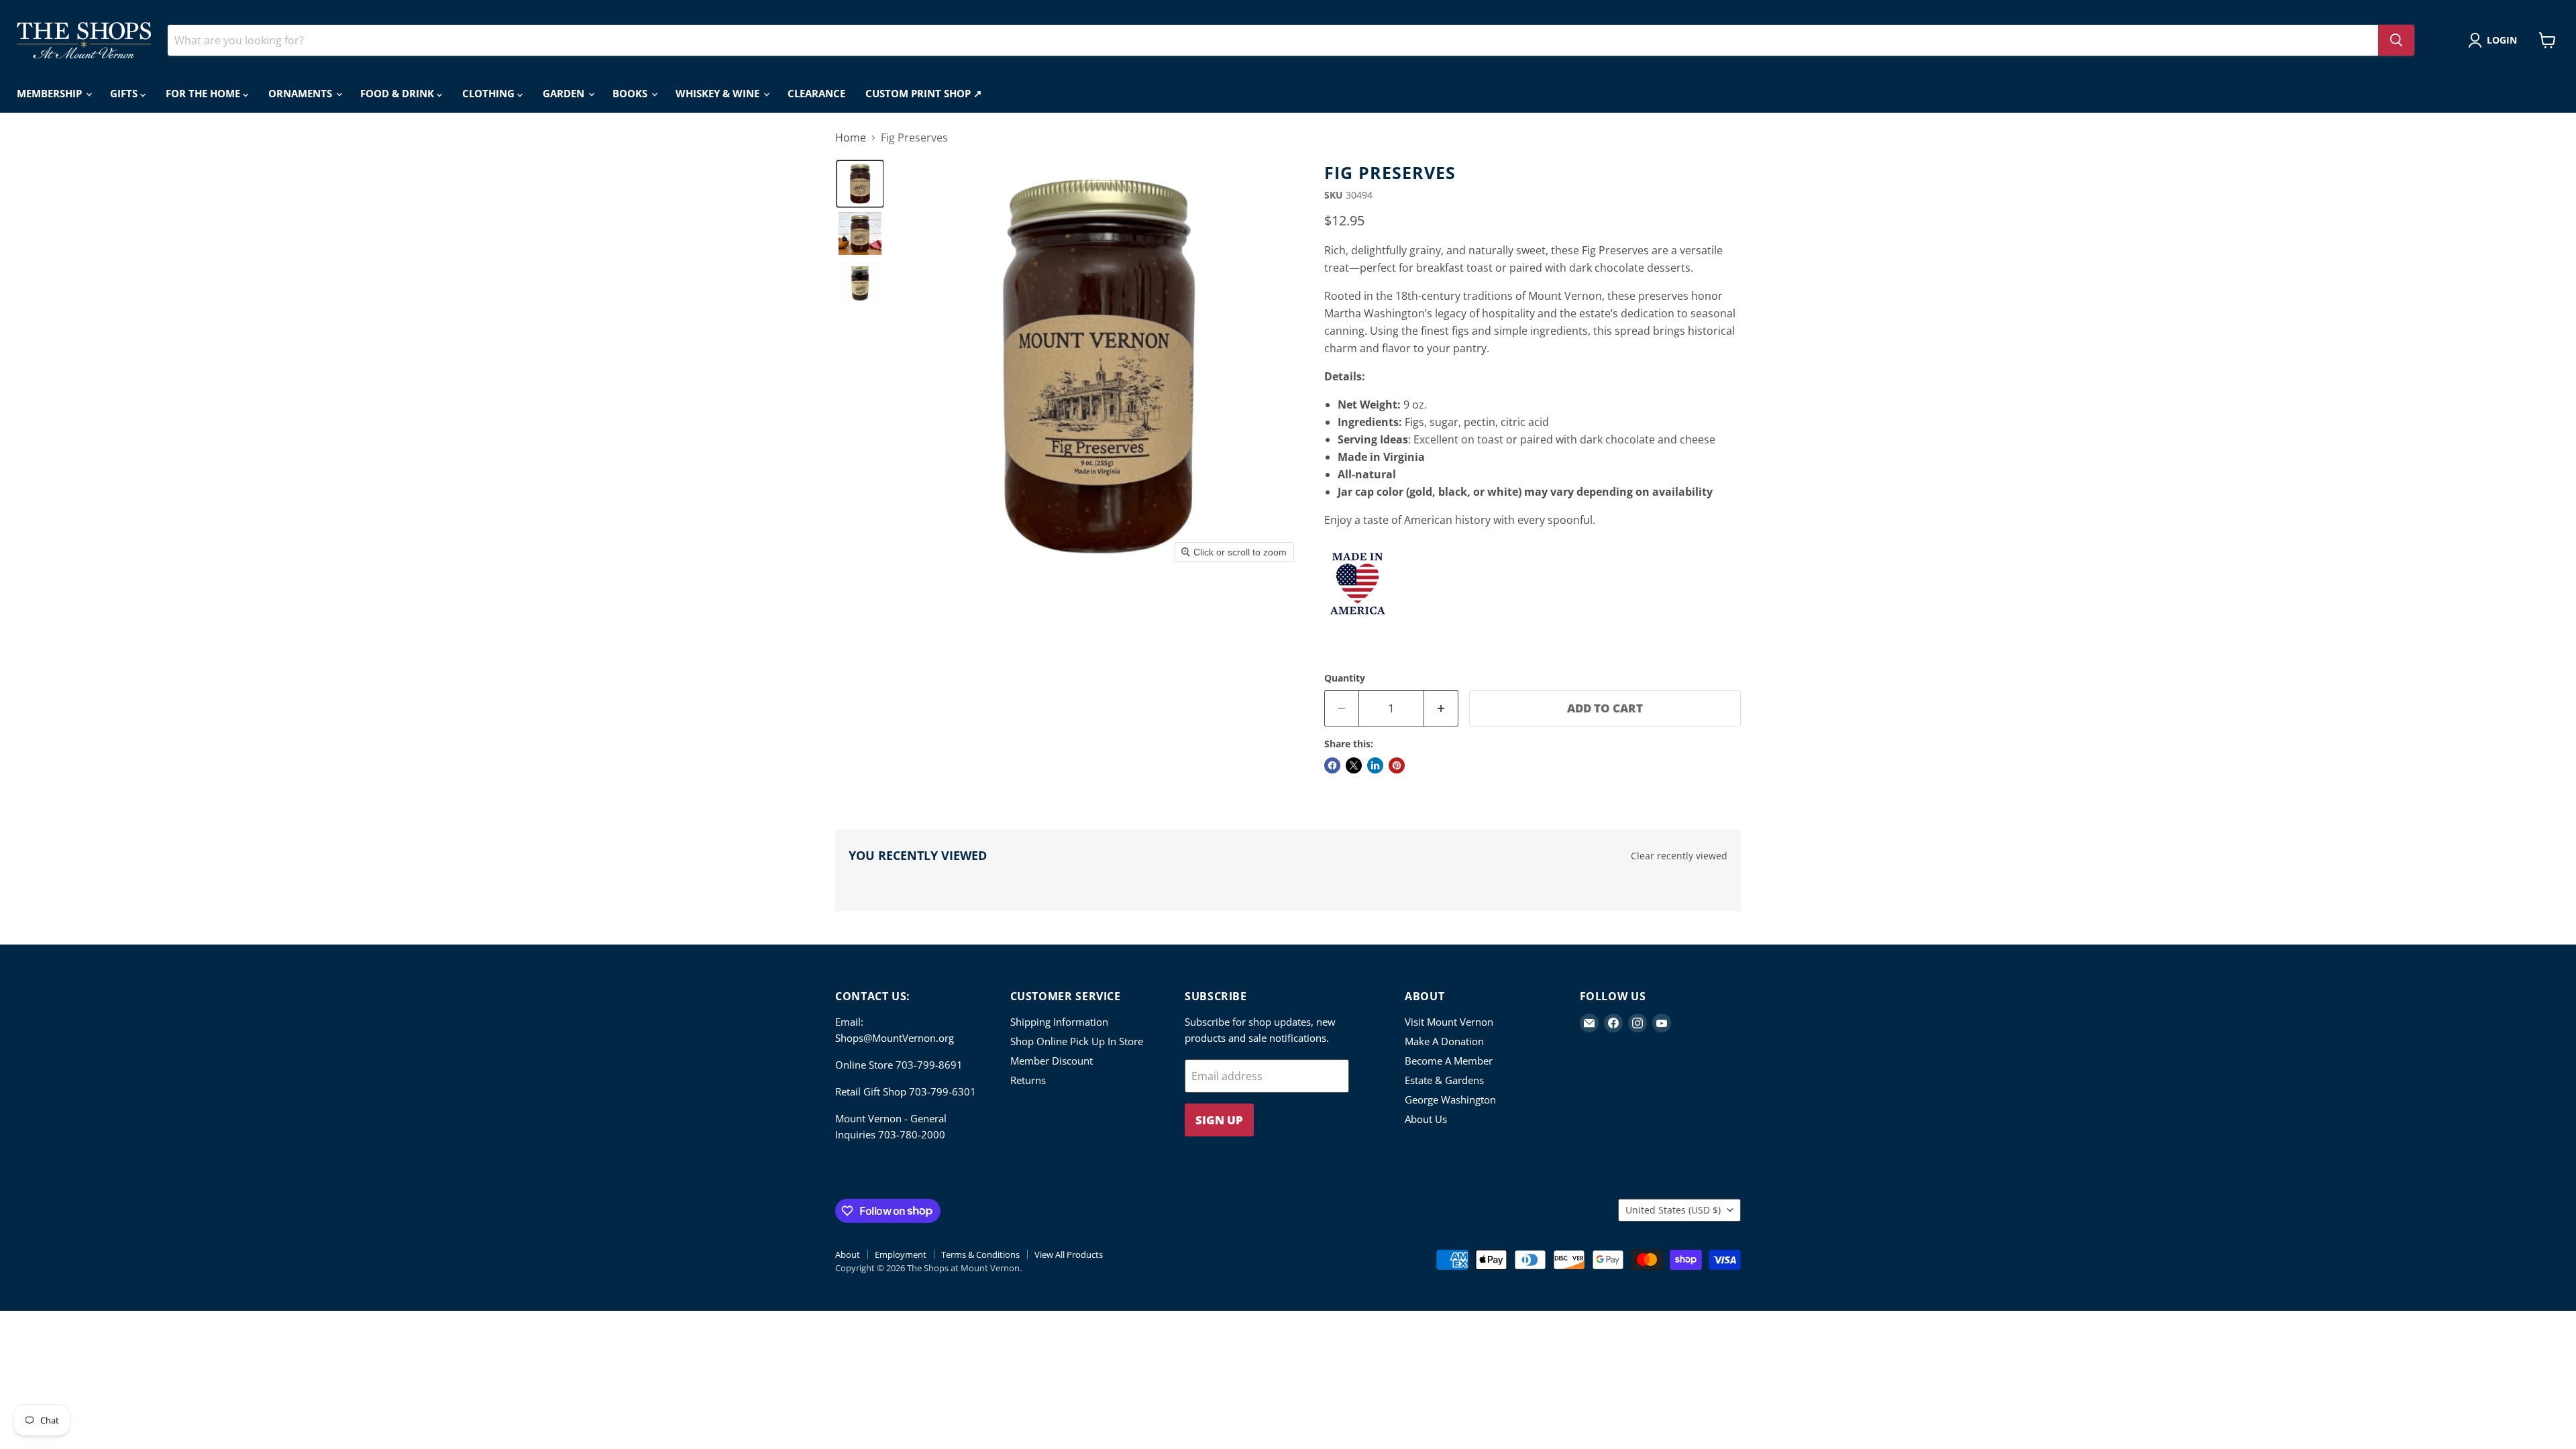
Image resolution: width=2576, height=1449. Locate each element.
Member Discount (1052, 1061)
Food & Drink (398, 93)
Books (631, 93)
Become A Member (1449, 1061)
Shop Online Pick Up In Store (1077, 1041)
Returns (1028, 1080)
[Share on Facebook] (1332, 765)
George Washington (1450, 1099)
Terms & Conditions (980, 1254)
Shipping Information (1059, 1022)
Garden (565, 93)
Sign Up (1219, 1120)
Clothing (490, 93)
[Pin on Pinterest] (1397, 765)
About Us (1426, 1119)
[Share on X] (1354, 765)
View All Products (1069, 1254)
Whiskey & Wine (719, 93)
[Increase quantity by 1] (1441, 708)
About (848, 1254)
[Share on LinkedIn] (1375, 765)
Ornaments (302, 93)
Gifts (125, 93)
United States (1673, 1210)
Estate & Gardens (1444, 1080)
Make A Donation (1444, 1041)
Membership (51, 93)
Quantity (1345, 678)
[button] (2495, 40)
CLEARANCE (816, 93)
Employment (901, 1254)
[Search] (2396, 40)
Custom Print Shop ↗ (924, 93)
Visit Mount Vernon (1449, 1022)
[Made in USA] (1358, 624)
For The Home (204, 93)
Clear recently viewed (1679, 856)
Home (851, 138)
